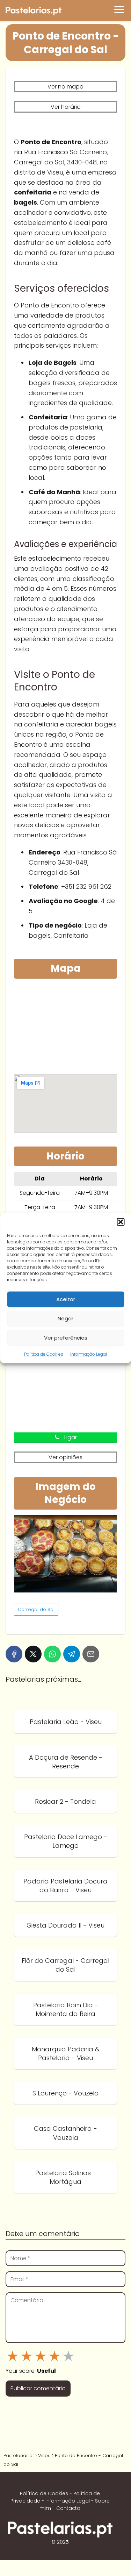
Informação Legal (89, 1354)
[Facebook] (14, 1654)
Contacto (68, 2508)
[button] (121, 1222)
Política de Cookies (44, 1354)
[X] (33, 1654)
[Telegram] (72, 1654)
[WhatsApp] (52, 1654)
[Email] (91, 1654)
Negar (65, 1318)
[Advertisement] (65, 1028)
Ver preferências (66, 1338)
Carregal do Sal (36, 1609)
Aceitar (66, 1299)
